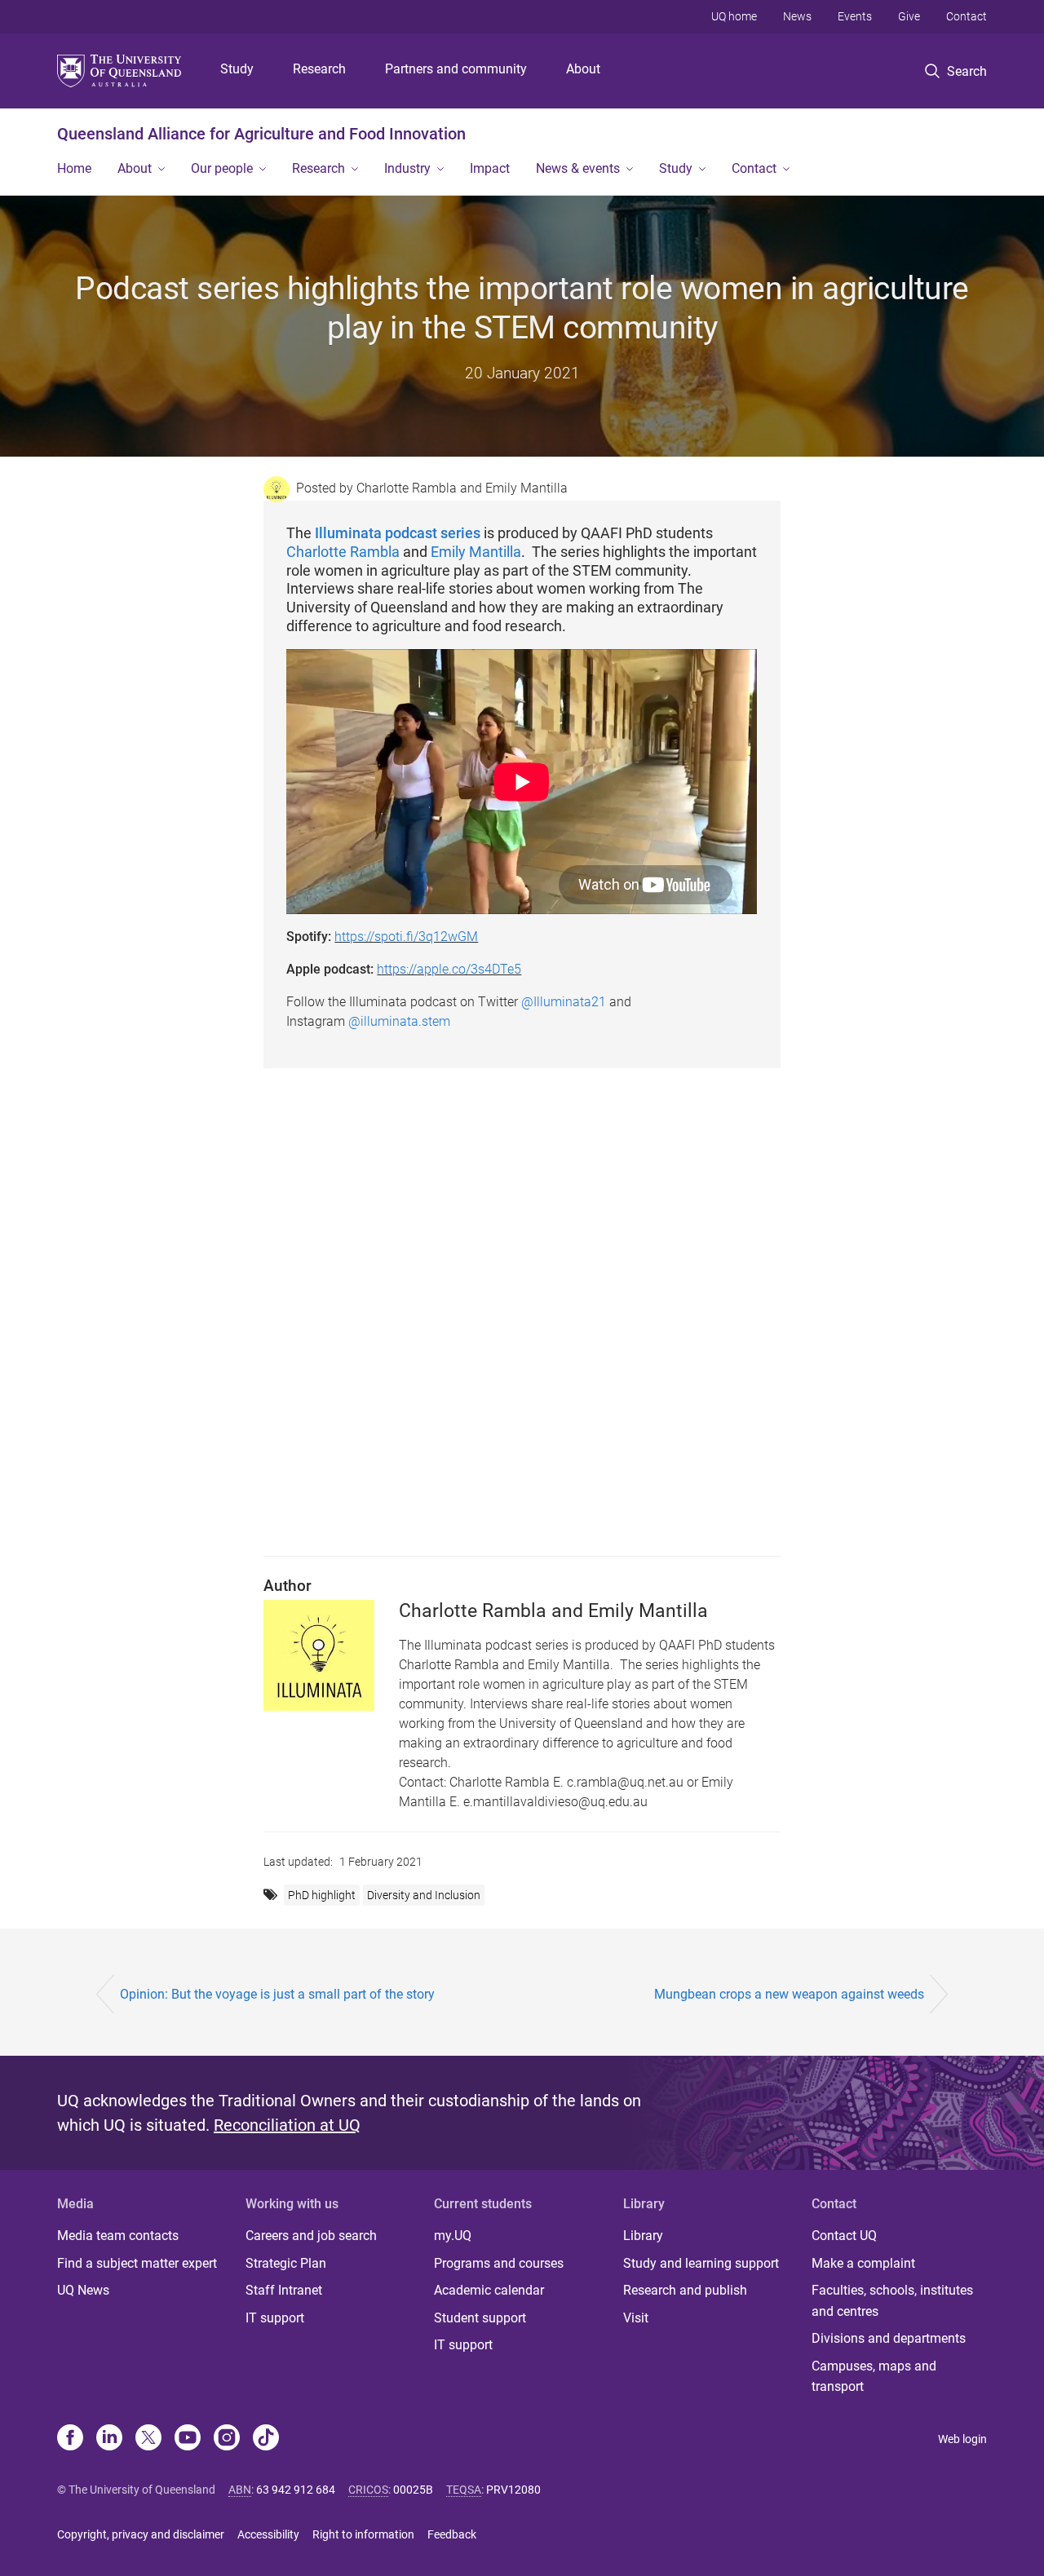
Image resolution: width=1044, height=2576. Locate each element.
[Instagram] (227, 2439)
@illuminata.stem (399, 1021)
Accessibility (268, 2534)
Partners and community (456, 69)
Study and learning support (701, 2263)
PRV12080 (513, 2490)
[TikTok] (266, 2439)
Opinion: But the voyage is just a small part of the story (277, 1994)
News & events (578, 168)
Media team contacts (118, 2236)
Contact (967, 16)
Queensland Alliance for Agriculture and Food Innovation (261, 134)
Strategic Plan (286, 2263)
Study (237, 69)
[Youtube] (188, 2439)
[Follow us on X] (148, 2439)
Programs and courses (499, 2263)
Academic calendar (489, 2290)
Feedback (452, 2534)
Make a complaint (863, 2263)
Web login (962, 2439)
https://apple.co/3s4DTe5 (449, 969)
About (583, 69)
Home (74, 168)
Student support (480, 2318)
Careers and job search (311, 2236)
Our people (222, 168)
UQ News (83, 2290)
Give (909, 16)
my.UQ (453, 2236)
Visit (636, 2318)
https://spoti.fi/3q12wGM (406, 937)
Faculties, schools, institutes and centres (892, 2301)
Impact (490, 168)
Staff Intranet (284, 2290)
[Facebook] (70, 2439)
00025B (413, 2490)
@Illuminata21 (564, 1002)
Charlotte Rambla (343, 552)
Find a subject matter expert (137, 2263)
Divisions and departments (889, 2338)
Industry (407, 168)
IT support (275, 2318)
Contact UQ (844, 2236)
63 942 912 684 (296, 2490)
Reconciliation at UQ (287, 2125)
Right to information (363, 2534)
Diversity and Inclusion (424, 1895)
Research (319, 69)
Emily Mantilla (476, 552)
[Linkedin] (109, 2439)
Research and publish (685, 2290)
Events (855, 16)
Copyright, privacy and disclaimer (141, 2534)
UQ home (734, 16)
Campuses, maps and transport (874, 2377)
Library (643, 2236)
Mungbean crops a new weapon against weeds (789, 1994)
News (797, 16)
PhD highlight (322, 1895)
